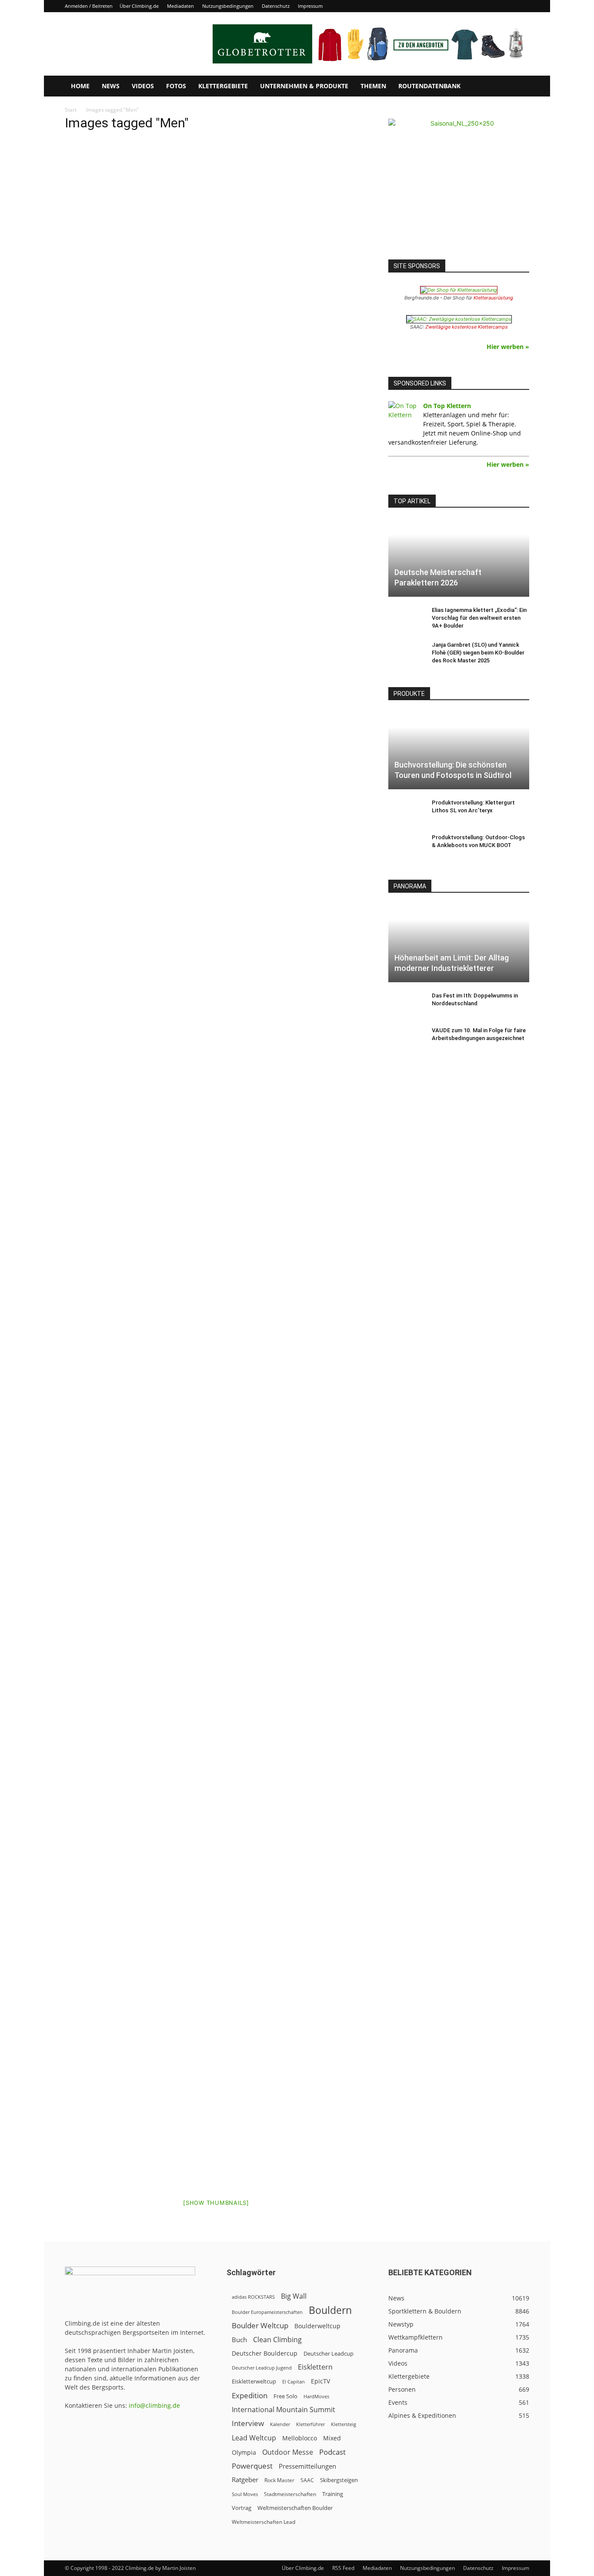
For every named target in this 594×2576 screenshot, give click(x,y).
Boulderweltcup (317, 2326)
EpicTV (320, 2381)
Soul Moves (245, 2494)
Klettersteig (344, 2424)
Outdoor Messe (288, 2452)
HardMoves (316, 2396)
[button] (519, 87)
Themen (373, 86)
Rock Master (279, 2480)
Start (71, 110)
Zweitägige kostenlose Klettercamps (467, 327)
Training (333, 2494)
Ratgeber (245, 2480)
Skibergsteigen (339, 2480)
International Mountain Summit (284, 2410)
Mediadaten (180, 6)
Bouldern (330, 2310)
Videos (143, 86)
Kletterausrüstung (493, 298)
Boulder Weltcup (260, 2325)
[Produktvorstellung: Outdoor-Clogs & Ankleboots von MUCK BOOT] (406, 846)
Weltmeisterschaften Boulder (295, 2508)
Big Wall (294, 2296)
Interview (248, 2423)
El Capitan (294, 2382)
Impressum (310, 6)
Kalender (280, 2424)
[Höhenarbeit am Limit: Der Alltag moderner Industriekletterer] (459, 943)
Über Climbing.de (139, 6)
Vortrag (242, 2508)
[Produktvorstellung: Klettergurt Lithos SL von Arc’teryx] (406, 811)
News (111, 86)
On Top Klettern (447, 406)
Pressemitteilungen (307, 2466)
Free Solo (285, 2396)
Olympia (244, 2452)
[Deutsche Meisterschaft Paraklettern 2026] (459, 558)
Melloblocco (300, 2438)
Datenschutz (276, 6)
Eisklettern (315, 2367)
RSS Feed (343, 2568)
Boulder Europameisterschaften (267, 2312)
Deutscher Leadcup (329, 2353)
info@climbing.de (154, 2405)
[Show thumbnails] (216, 2203)
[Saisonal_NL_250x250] (459, 189)
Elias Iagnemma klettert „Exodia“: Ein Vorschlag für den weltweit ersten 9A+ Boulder (479, 618)
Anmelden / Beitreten (89, 6)
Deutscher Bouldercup (265, 2353)
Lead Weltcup (254, 2438)
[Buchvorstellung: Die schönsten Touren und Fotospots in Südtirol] (459, 750)
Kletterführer (310, 2424)
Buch (239, 2340)
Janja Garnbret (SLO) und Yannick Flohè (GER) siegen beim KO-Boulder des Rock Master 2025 (478, 653)
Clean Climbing (277, 2340)
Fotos (176, 86)
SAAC (307, 2480)
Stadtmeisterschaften (290, 2494)
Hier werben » (508, 347)
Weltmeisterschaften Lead (264, 2522)
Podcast (332, 2452)
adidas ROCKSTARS (253, 2297)
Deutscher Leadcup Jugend (262, 2368)
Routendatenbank (429, 86)
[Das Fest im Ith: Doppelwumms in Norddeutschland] (406, 1004)
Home (80, 86)
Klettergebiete (223, 86)
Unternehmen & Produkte (304, 86)
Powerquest (252, 2466)
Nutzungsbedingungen (228, 6)
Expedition (250, 2395)
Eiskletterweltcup (254, 2381)
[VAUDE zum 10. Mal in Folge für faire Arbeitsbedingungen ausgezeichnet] (406, 1039)
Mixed (332, 2438)
